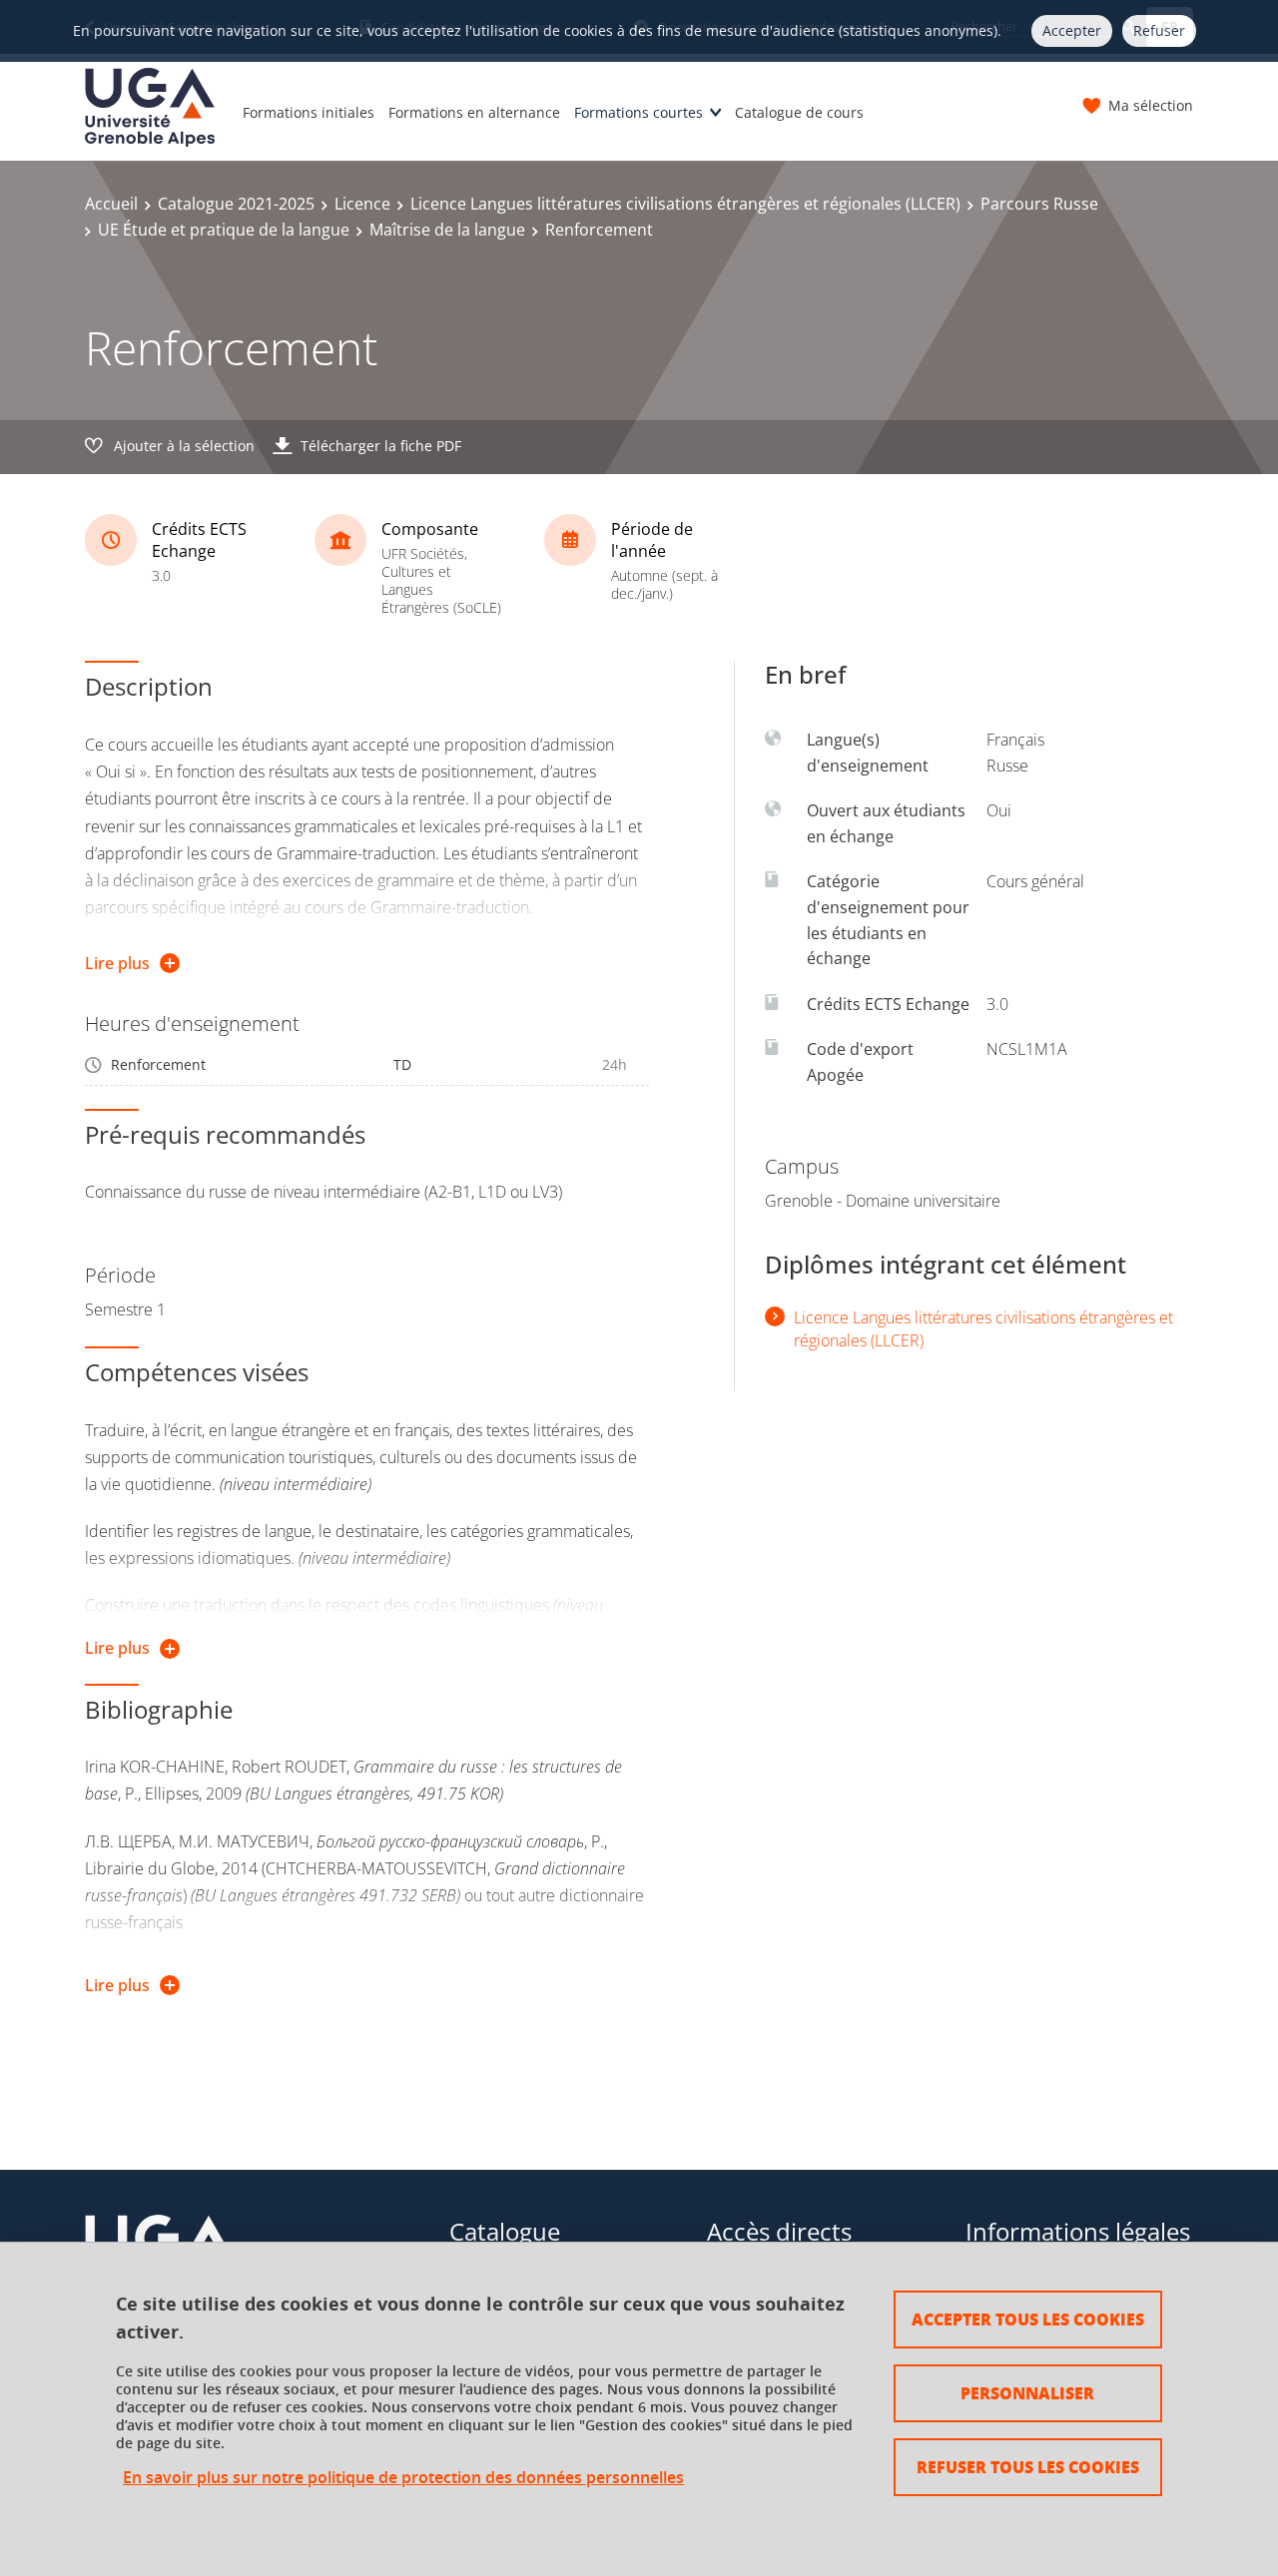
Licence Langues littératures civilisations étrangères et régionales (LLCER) (685, 204)
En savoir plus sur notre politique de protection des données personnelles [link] (403, 2478)
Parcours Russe (1039, 204)
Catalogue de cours (799, 112)
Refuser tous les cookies (1028, 2467)
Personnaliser (1027, 2393)
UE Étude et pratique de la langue (224, 230)
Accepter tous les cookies (1028, 2319)
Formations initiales (309, 112)
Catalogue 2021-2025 (236, 204)
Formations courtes (639, 112)
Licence (362, 204)
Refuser (1159, 30)
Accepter (1072, 30)
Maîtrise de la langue (447, 230)
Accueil (111, 204)
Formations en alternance (474, 112)
